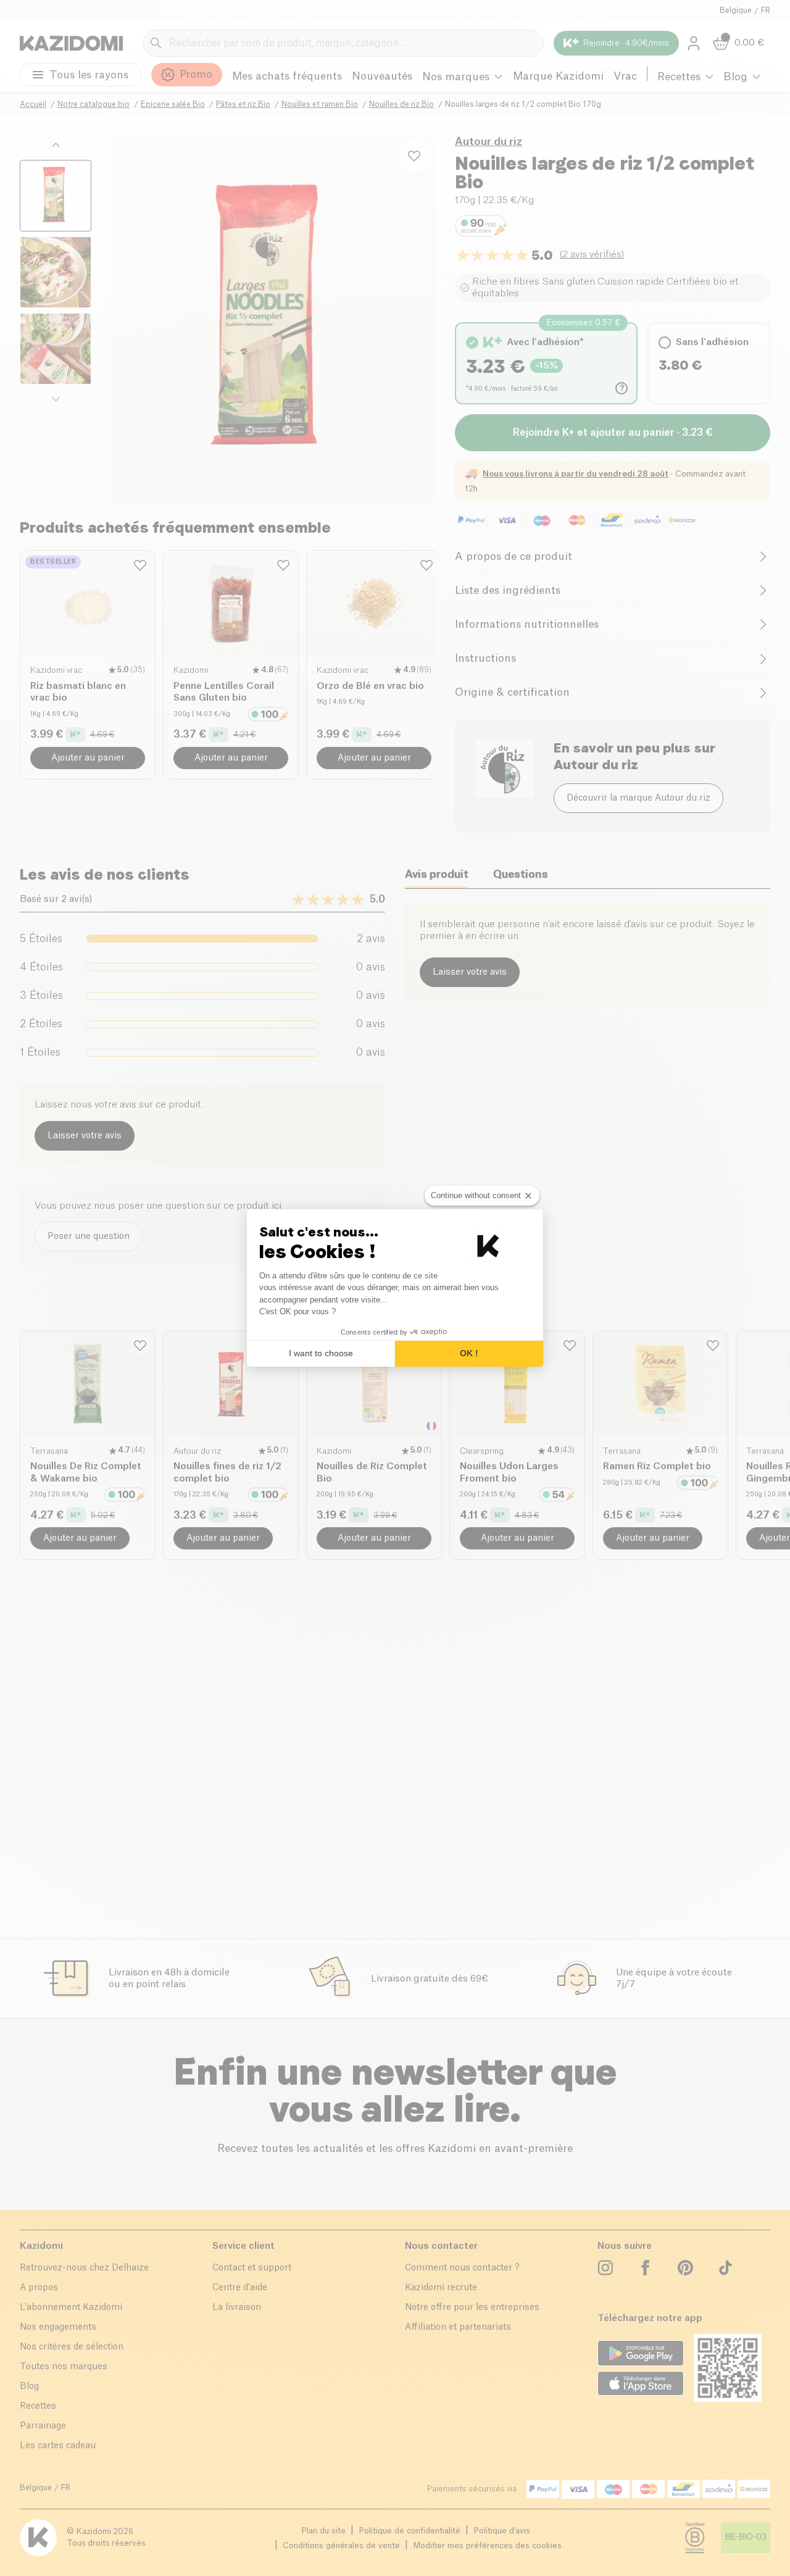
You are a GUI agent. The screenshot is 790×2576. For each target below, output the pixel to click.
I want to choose (321, 1353)
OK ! (469, 1353)
